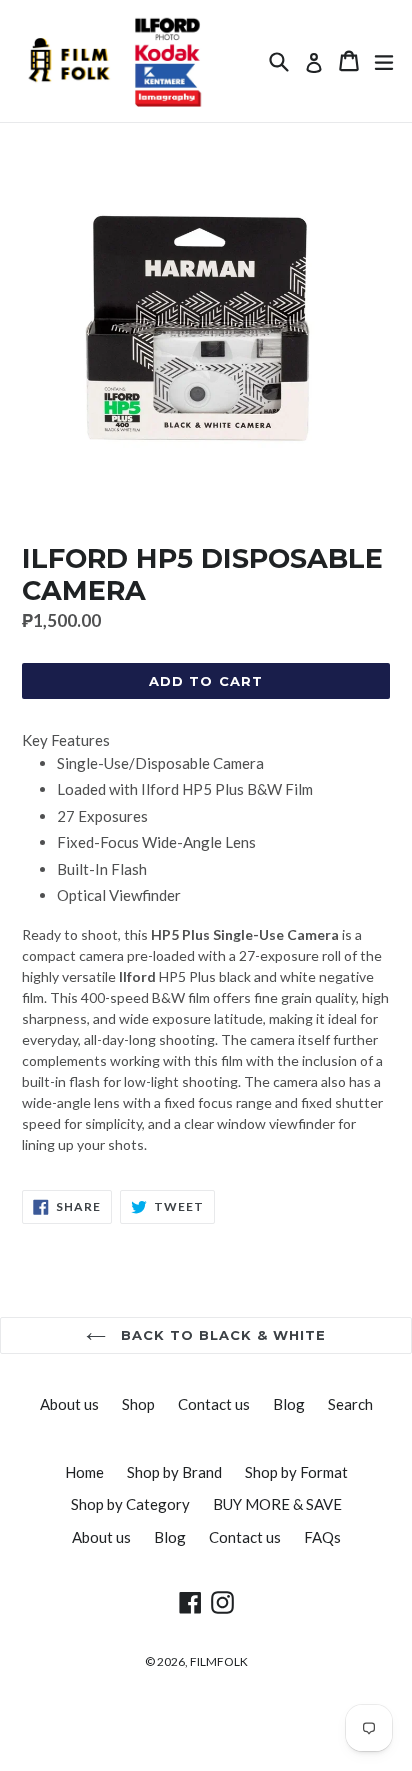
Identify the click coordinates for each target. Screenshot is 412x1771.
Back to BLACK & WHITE (221, 1335)
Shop (138, 1404)
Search (350, 1404)
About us (69, 1404)
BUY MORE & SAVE (277, 1504)
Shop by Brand (174, 1472)
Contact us (214, 1404)
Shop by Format (296, 1472)
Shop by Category (130, 1504)
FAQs (322, 1537)
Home (84, 1472)
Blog (289, 1404)
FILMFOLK (219, 1661)
